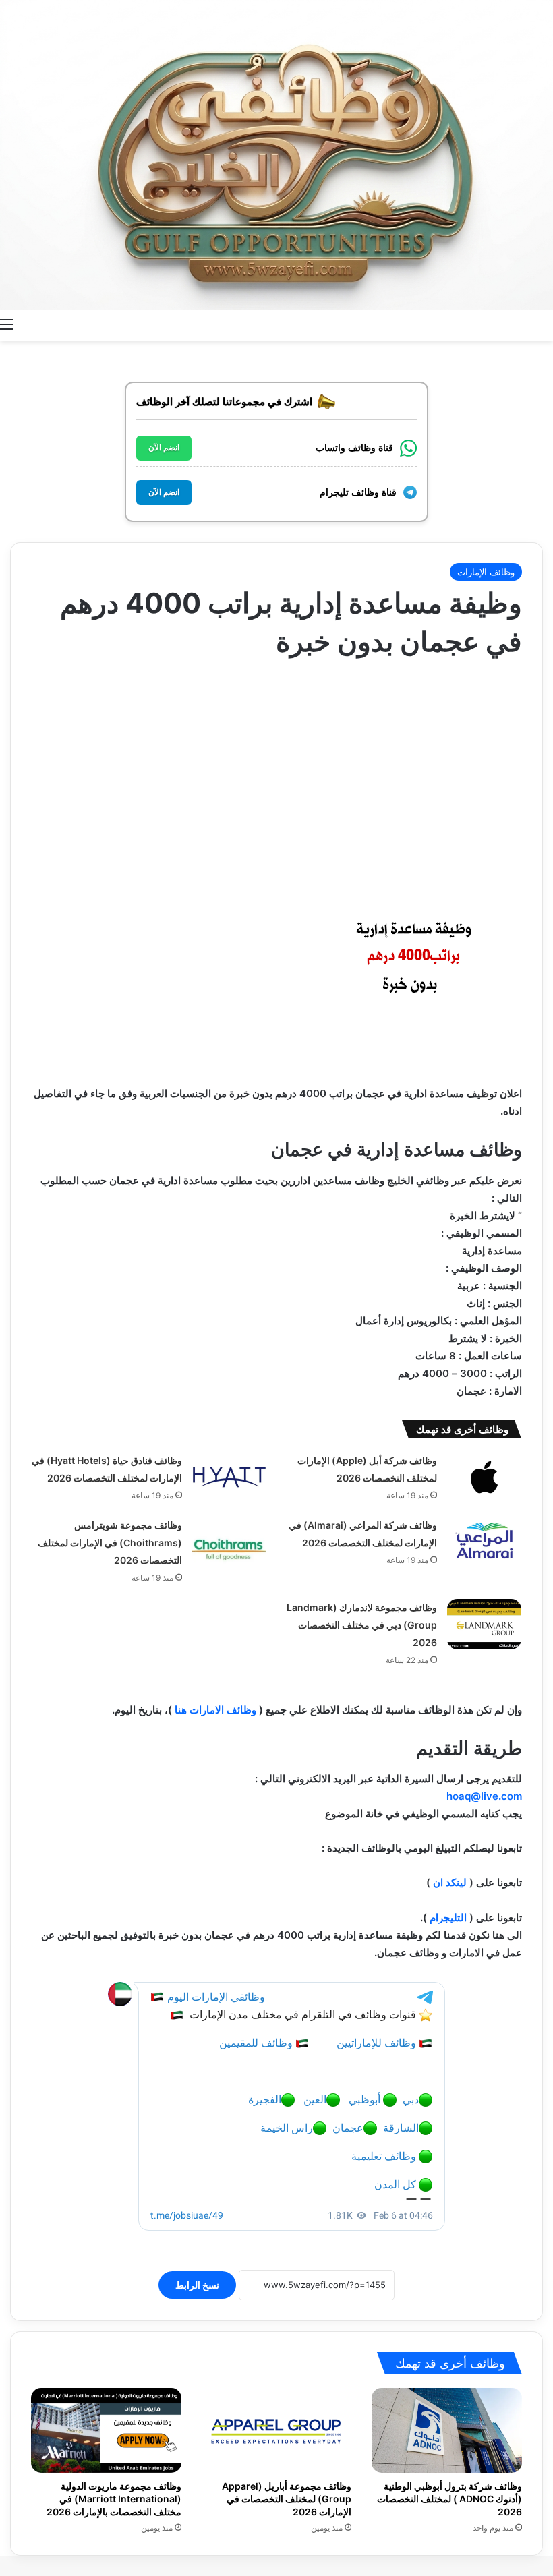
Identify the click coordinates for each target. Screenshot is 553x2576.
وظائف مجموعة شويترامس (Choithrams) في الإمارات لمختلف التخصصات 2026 (110, 1543)
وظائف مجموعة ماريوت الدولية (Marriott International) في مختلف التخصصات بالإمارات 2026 (114, 2499)
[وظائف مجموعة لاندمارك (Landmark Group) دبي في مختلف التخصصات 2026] (484, 1624)
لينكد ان (448, 1882)
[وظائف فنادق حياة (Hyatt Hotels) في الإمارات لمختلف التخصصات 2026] (229, 1477)
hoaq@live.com (484, 1796)
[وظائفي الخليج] (276, 155)
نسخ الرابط (197, 2285)
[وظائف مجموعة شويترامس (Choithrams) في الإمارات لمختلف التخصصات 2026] (229, 1542)
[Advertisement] (276, 769)
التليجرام (448, 1918)
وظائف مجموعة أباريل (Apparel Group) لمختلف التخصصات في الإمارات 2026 (287, 2499)
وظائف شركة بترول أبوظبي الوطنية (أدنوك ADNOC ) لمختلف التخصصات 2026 (449, 2499)
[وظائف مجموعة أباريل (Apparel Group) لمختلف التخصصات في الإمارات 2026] (277, 2430)
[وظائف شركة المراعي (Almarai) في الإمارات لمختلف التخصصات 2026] (484, 1542)
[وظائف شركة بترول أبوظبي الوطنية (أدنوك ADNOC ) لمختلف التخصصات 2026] (447, 2430)
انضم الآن (164, 448)
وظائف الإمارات (486, 572)
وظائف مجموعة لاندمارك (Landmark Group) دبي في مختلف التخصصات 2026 (362, 1625)
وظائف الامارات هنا (215, 1710)
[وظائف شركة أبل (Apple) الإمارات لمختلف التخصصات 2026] (484, 1477)
